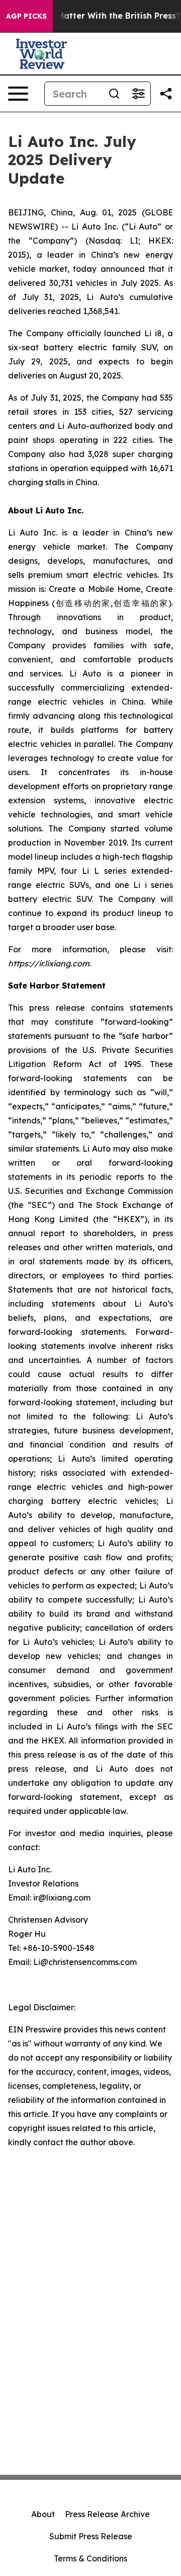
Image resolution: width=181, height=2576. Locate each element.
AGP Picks (26, 16)
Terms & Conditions (90, 2558)
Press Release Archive (107, 2514)
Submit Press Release (91, 2536)
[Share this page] (166, 94)
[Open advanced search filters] (138, 94)
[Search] (114, 94)
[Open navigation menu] (18, 94)
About (43, 2514)
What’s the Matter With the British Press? (95, 16)
